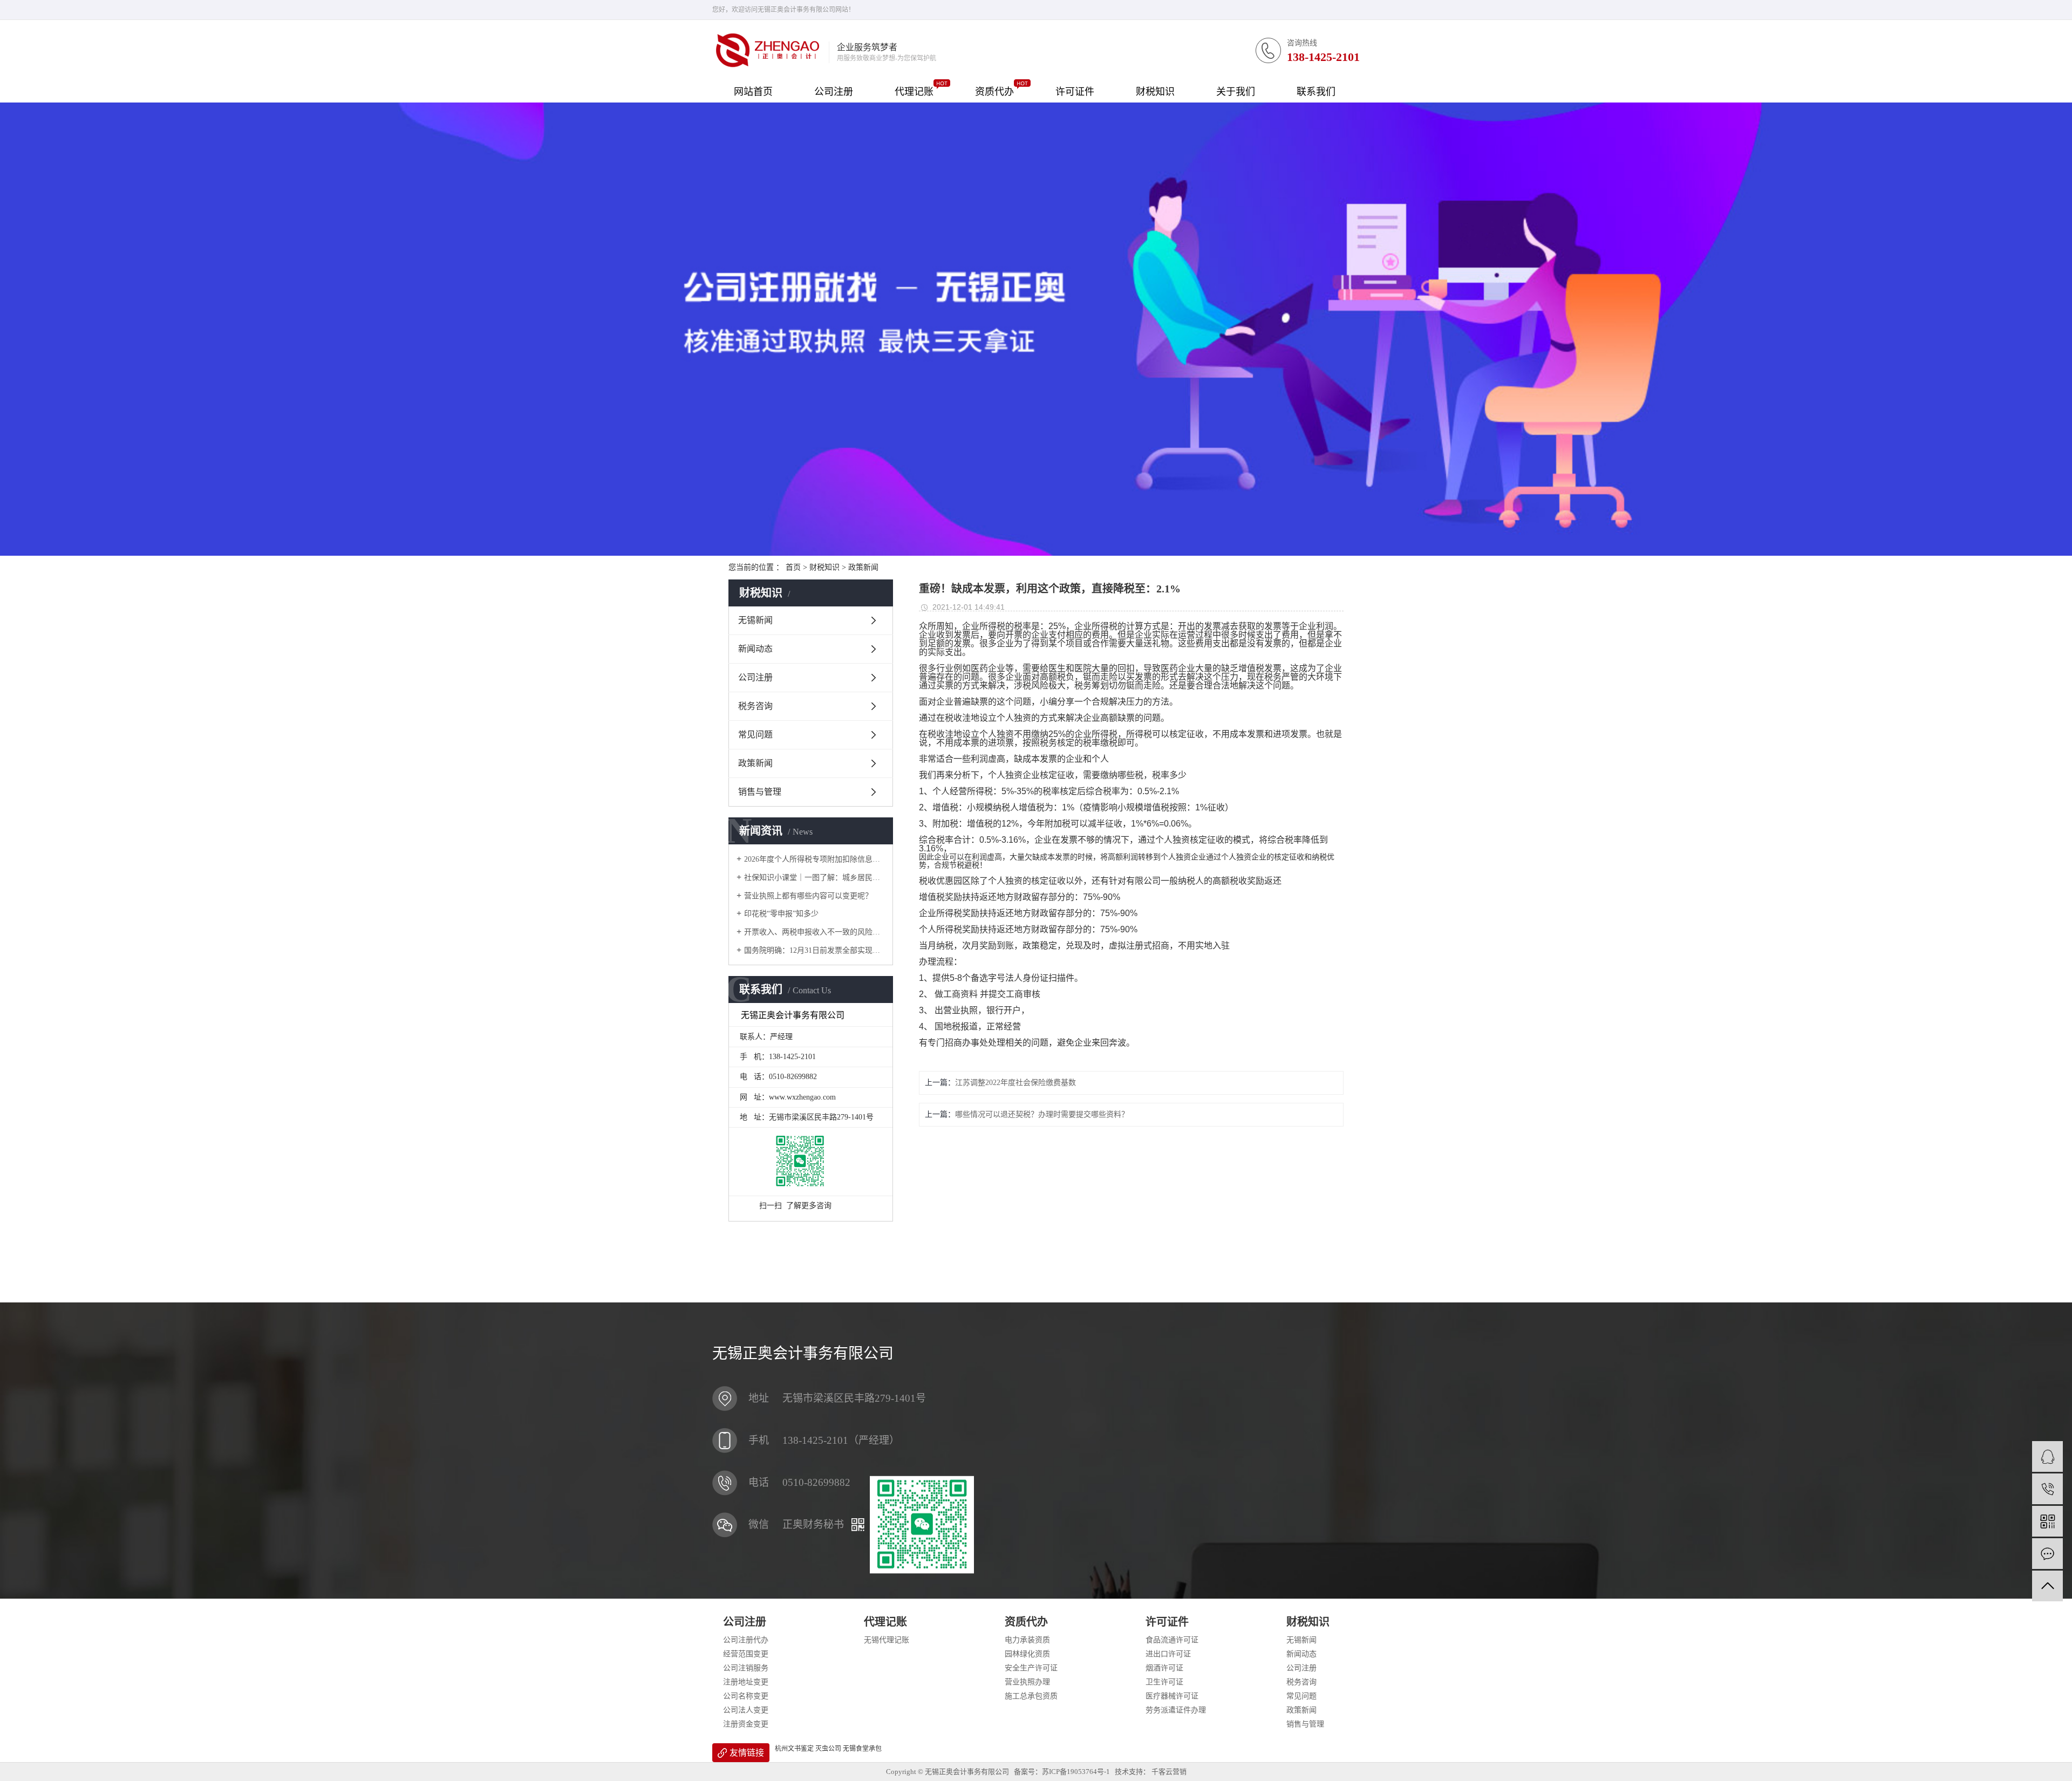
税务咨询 (755, 706)
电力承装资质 (1027, 1640)
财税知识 (1155, 92)
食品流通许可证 (1172, 1640)
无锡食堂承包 (862, 1749)
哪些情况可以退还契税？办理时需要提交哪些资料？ (1042, 1114)
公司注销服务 (746, 1668)
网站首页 (753, 92)
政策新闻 (863, 567)
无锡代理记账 (887, 1640)
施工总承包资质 (1031, 1696)
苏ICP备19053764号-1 (1076, 1772)
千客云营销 (1169, 1772)
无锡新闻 (755, 620)
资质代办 (994, 92)
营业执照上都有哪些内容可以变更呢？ (808, 896)
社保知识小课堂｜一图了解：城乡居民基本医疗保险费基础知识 (815, 878)
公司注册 (834, 92)
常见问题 (755, 735)
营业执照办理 (1027, 1682)
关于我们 (1236, 92)
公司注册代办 (746, 1640)
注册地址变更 (746, 1682)
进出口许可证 (1168, 1654)
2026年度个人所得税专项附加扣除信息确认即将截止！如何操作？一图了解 (815, 859)
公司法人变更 (746, 1710)
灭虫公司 (828, 1749)
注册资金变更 (746, 1724)
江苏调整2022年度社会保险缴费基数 (1015, 1083)
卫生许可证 (1164, 1682)
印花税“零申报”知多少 (781, 914)
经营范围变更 (746, 1654)
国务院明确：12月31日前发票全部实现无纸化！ (815, 950)
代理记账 (914, 92)
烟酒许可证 (1164, 1668)
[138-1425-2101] (2047, 1489)
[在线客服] (2047, 1554)
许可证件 (1075, 92)
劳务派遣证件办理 (1176, 1710)
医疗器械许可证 (1172, 1696)
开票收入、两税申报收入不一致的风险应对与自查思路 (815, 932)
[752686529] (2047, 1456)
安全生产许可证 (1031, 1668)
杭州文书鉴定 (794, 1749)
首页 (793, 567)
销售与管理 (760, 792)
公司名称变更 (746, 1696)
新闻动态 (755, 649)
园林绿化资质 (1027, 1654)
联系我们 (1316, 92)
